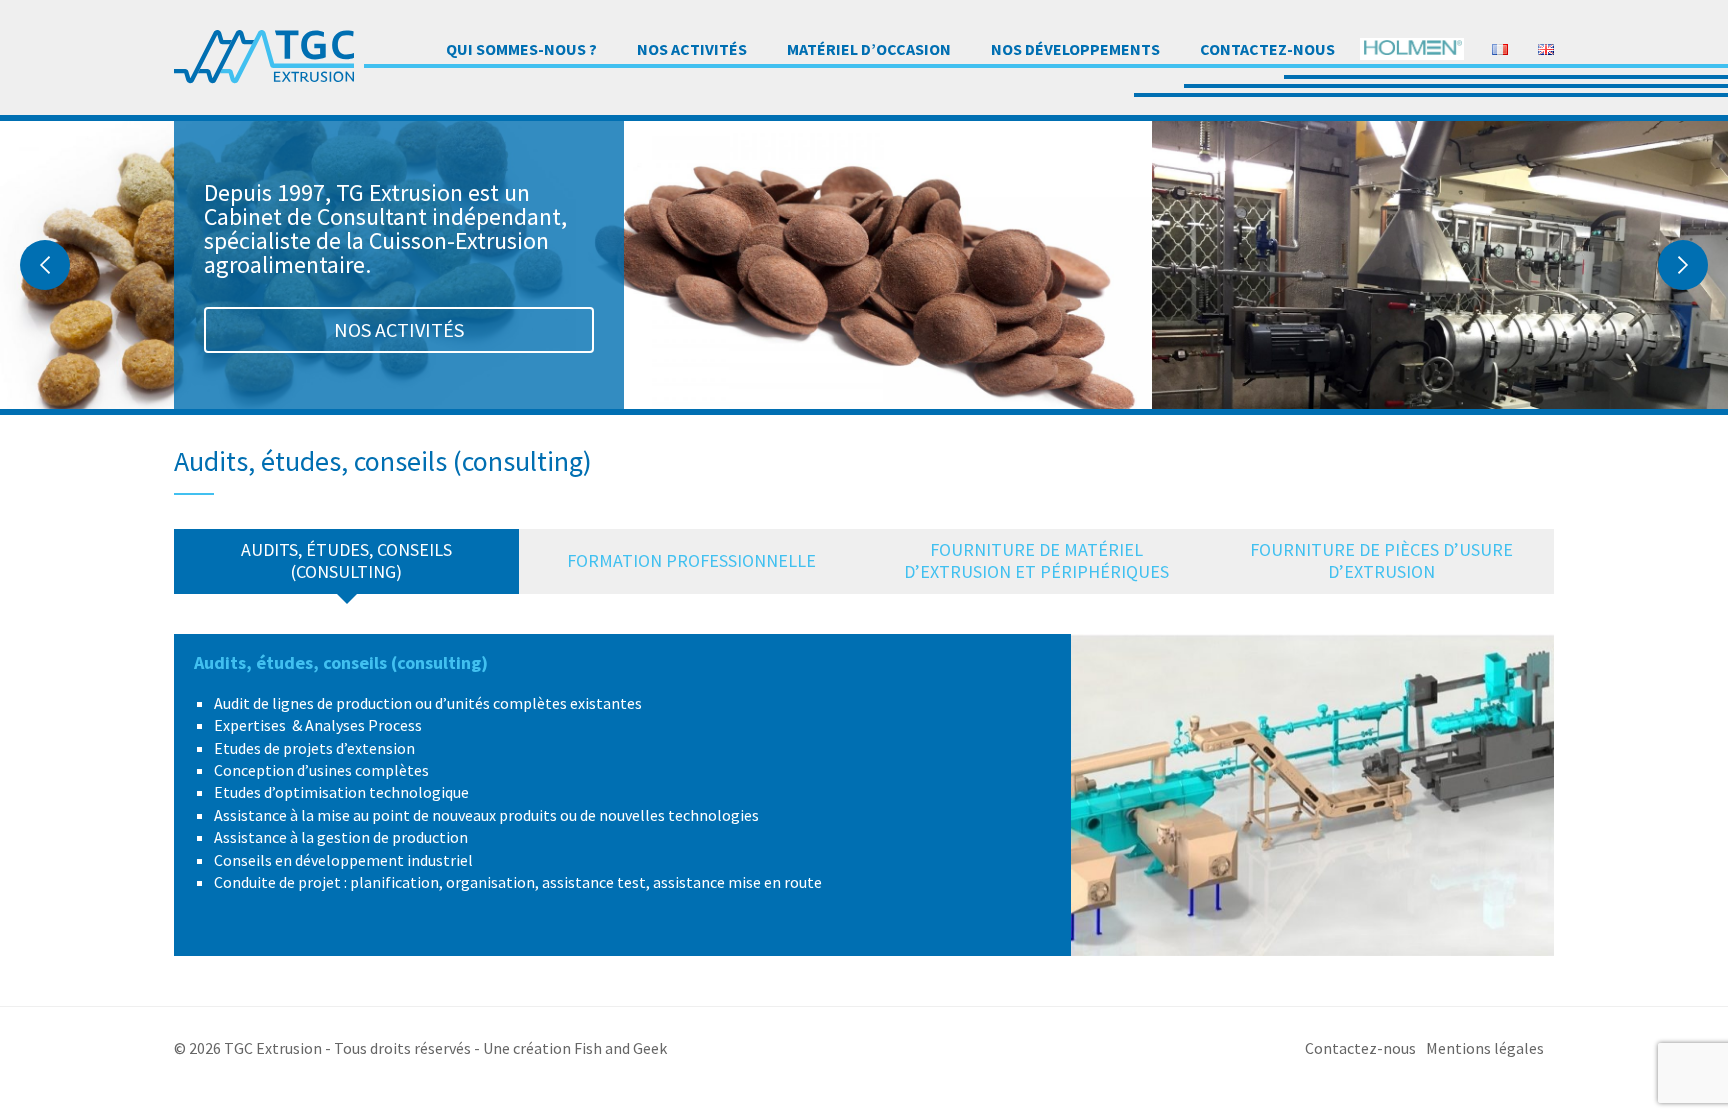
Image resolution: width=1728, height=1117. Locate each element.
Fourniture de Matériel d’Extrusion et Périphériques (1036, 560)
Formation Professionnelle (691, 560)
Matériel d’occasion (869, 49)
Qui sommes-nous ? (521, 49)
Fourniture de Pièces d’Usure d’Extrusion (1381, 560)
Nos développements (1075, 49)
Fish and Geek (620, 1048)
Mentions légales (1485, 1048)
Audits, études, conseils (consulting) (346, 560)
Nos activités (692, 49)
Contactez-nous (1267, 49)
